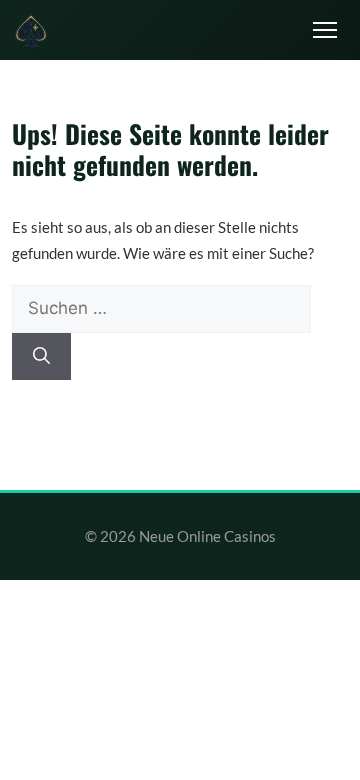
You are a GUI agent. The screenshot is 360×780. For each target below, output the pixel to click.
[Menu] (325, 30)
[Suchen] (41, 357)
